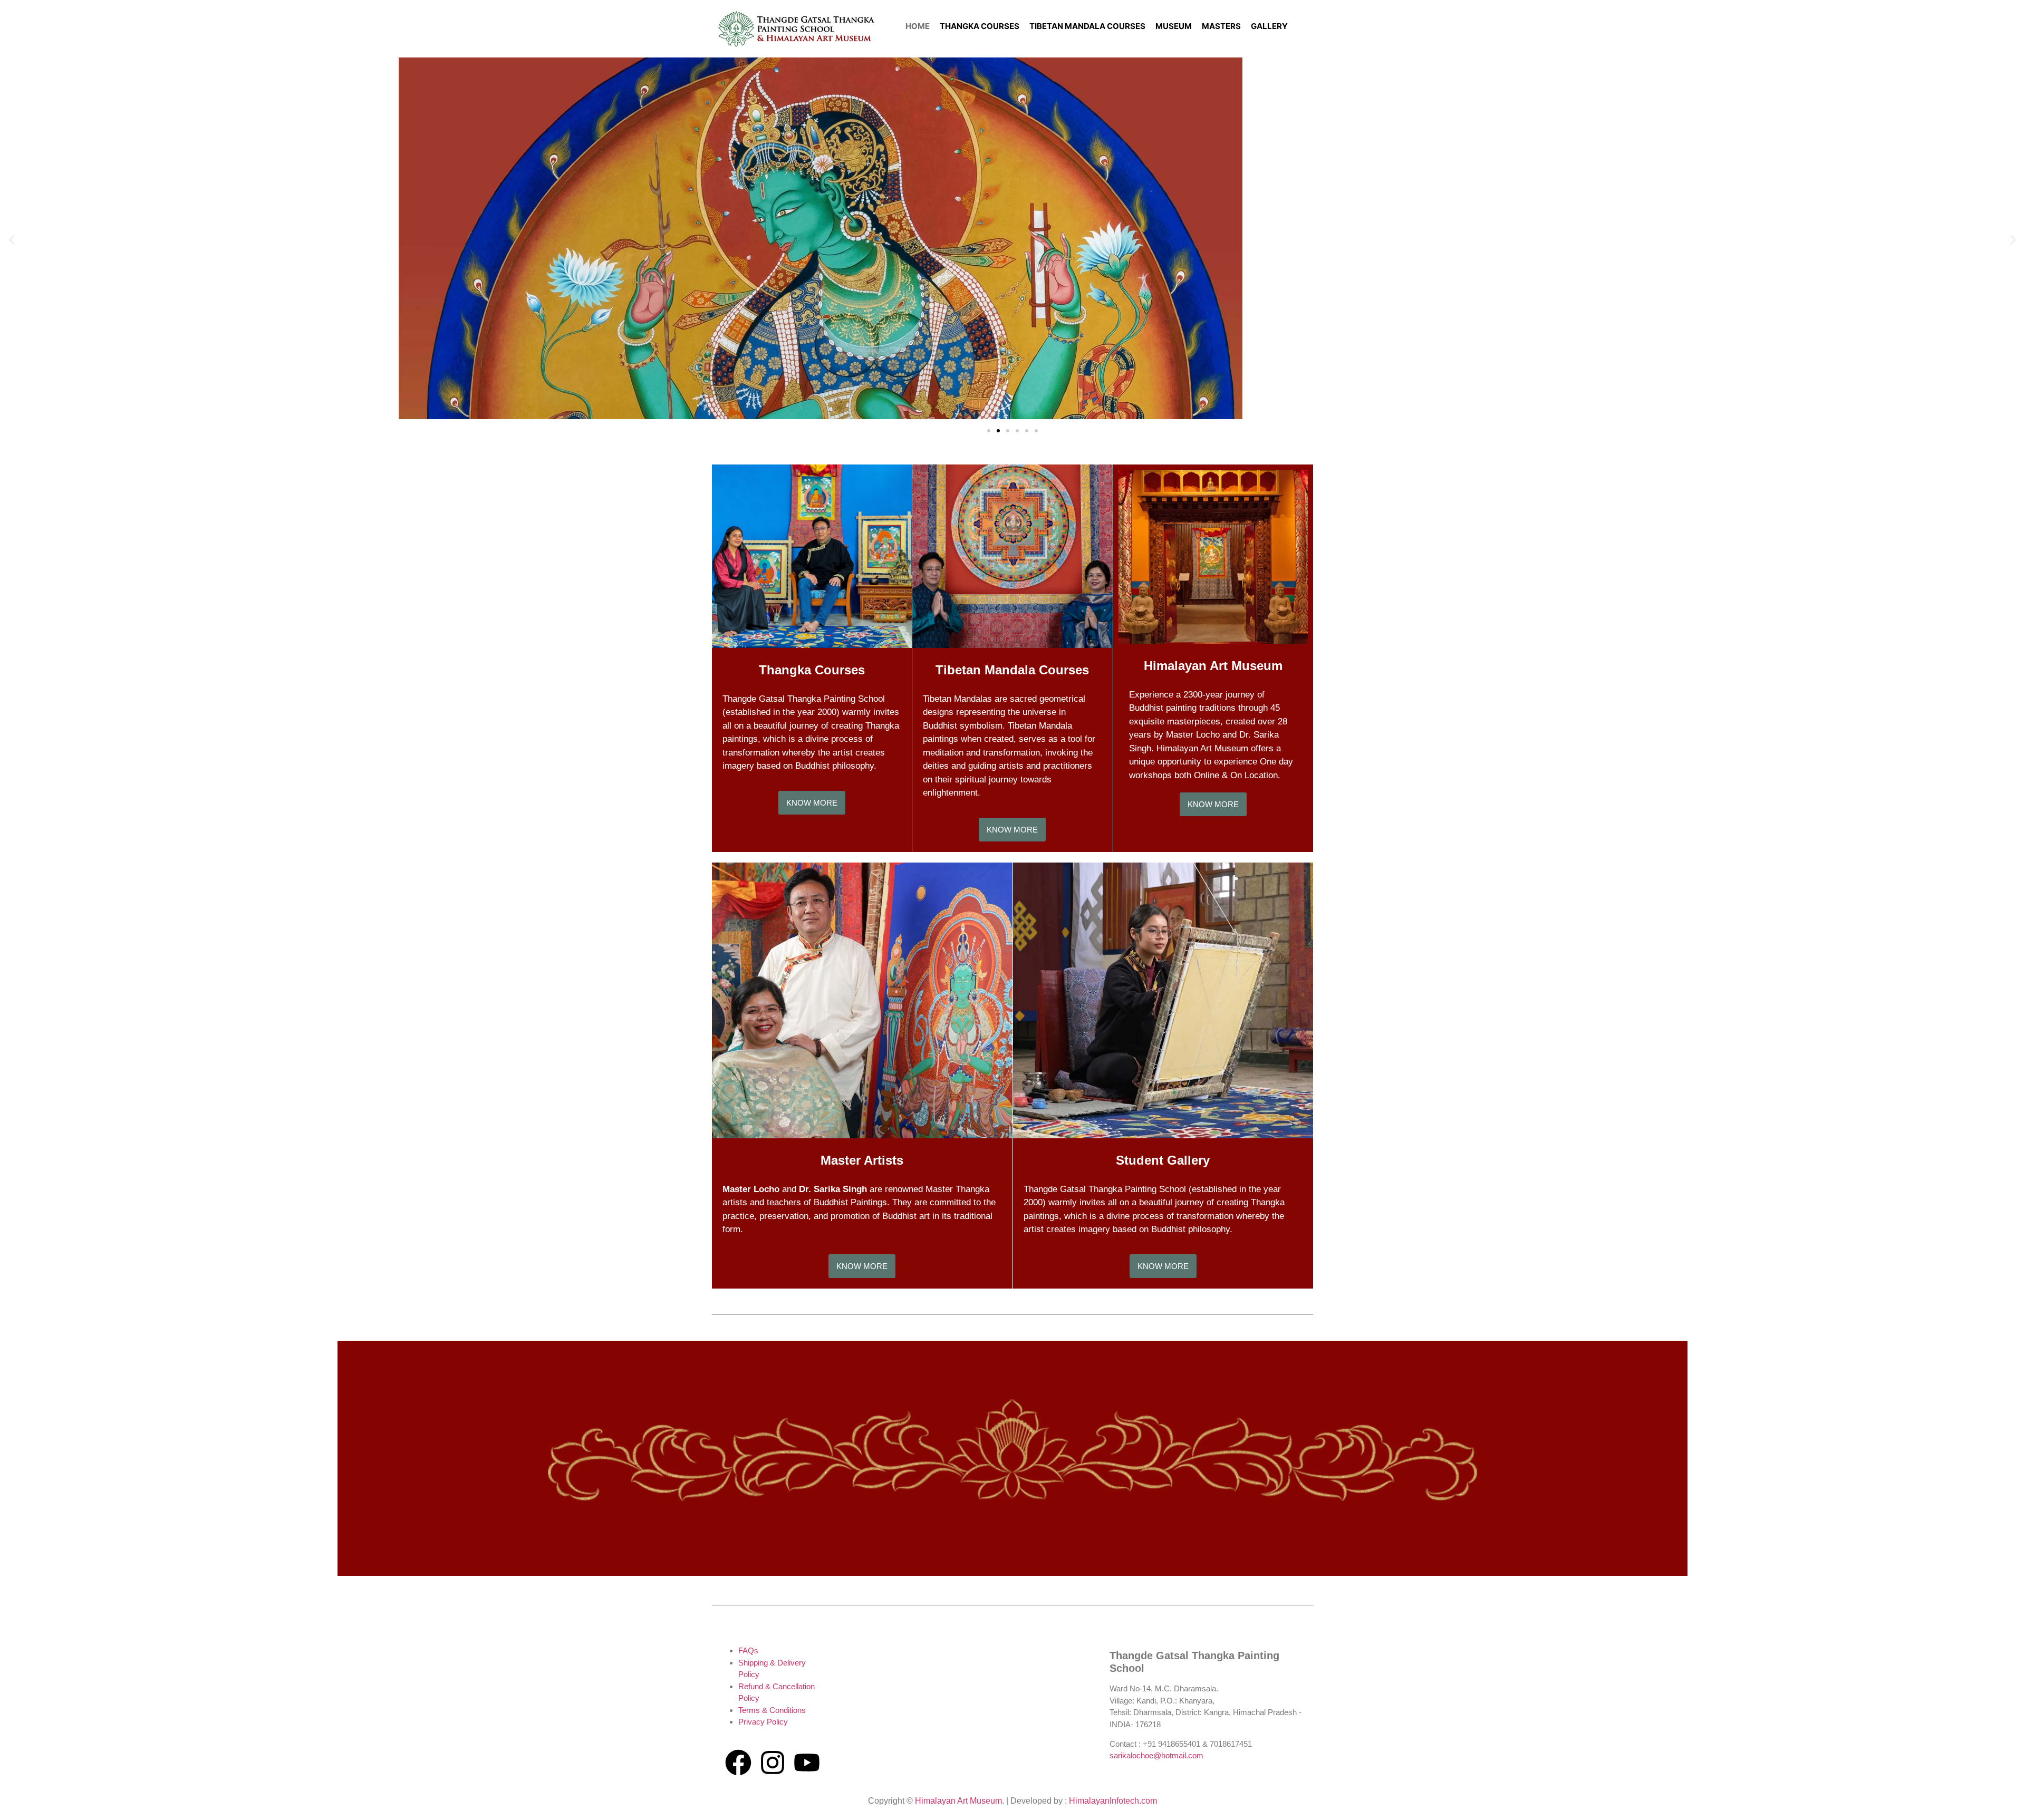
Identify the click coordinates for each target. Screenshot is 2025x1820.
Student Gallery (1163, 1160)
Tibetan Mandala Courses (1012, 670)
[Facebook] (738, 1763)
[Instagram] (773, 1763)
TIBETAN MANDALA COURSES (1087, 26)
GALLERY (1269, 26)
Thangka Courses (812, 670)
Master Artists (862, 1160)
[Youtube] (807, 1763)
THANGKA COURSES (980, 26)
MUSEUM (1174, 26)
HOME (918, 26)
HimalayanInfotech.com (1113, 1801)
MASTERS (1221, 26)
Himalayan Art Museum (1213, 666)
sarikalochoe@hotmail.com (1156, 1755)
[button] (12, 240)
